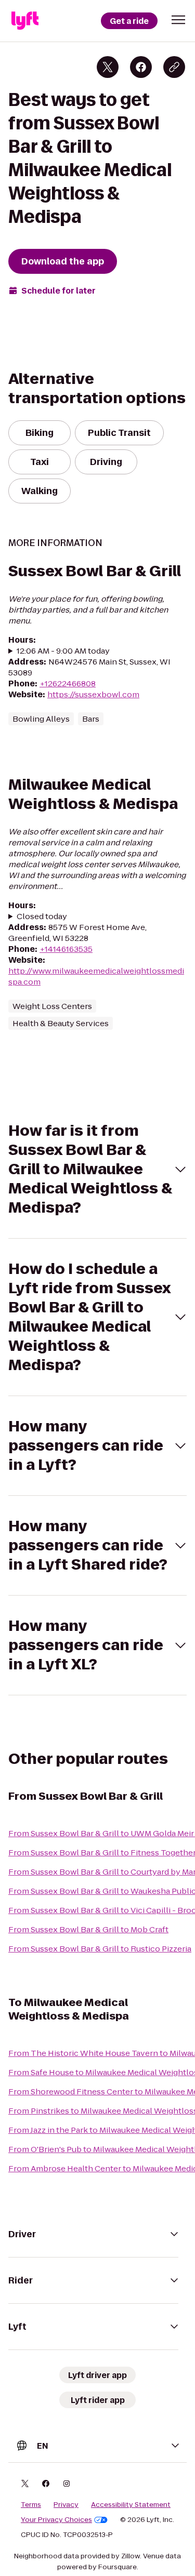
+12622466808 (68, 683)
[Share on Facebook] (141, 67)
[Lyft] (25, 21)
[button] (178, 20)
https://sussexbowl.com (93, 694)
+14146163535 (66, 949)
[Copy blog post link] (174, 67)
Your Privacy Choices (56, 2520)
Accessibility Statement (131, 2505)
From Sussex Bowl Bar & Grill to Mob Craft (88, 1929)
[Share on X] (108, 67)
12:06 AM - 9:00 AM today (63, 651)
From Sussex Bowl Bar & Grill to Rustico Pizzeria (100, 1949)
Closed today (42, 916)
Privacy (66, 2505)
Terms (31, 2505)
